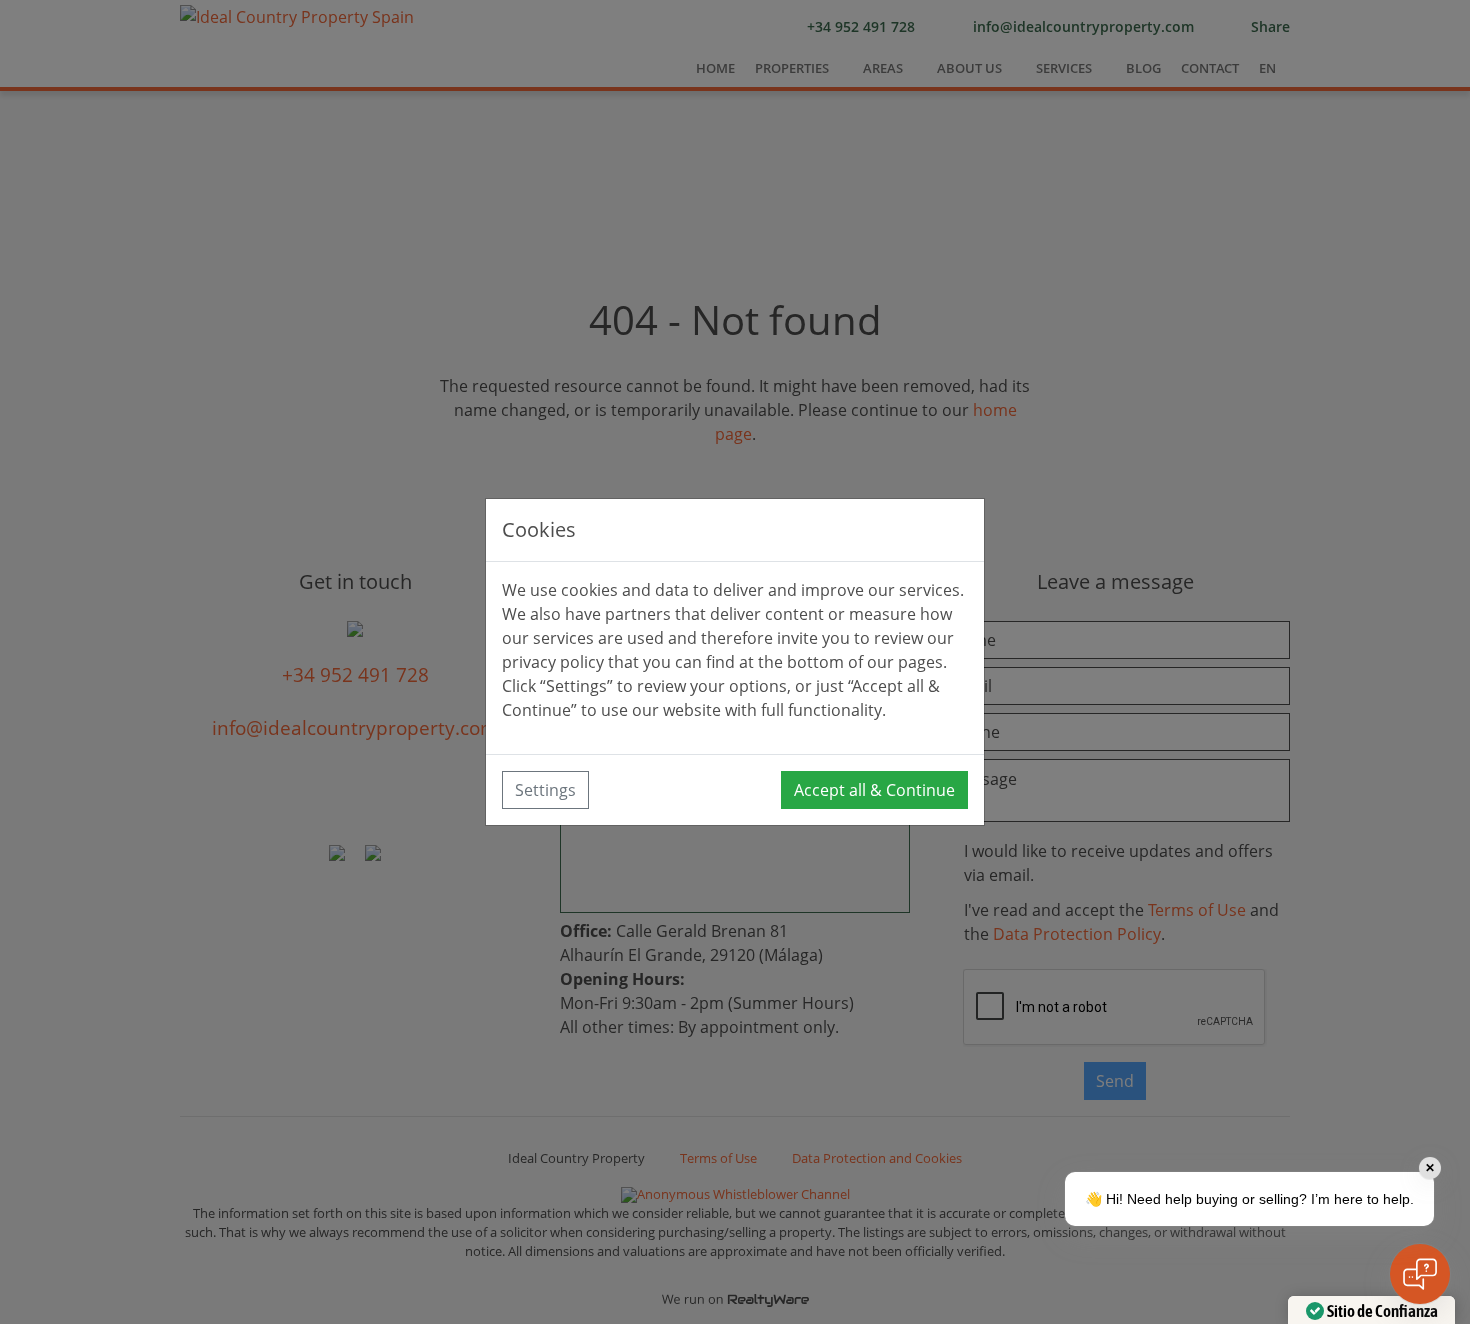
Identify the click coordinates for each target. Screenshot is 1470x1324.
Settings (545, 790)
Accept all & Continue (874, 790)
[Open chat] (1420, 1274)
